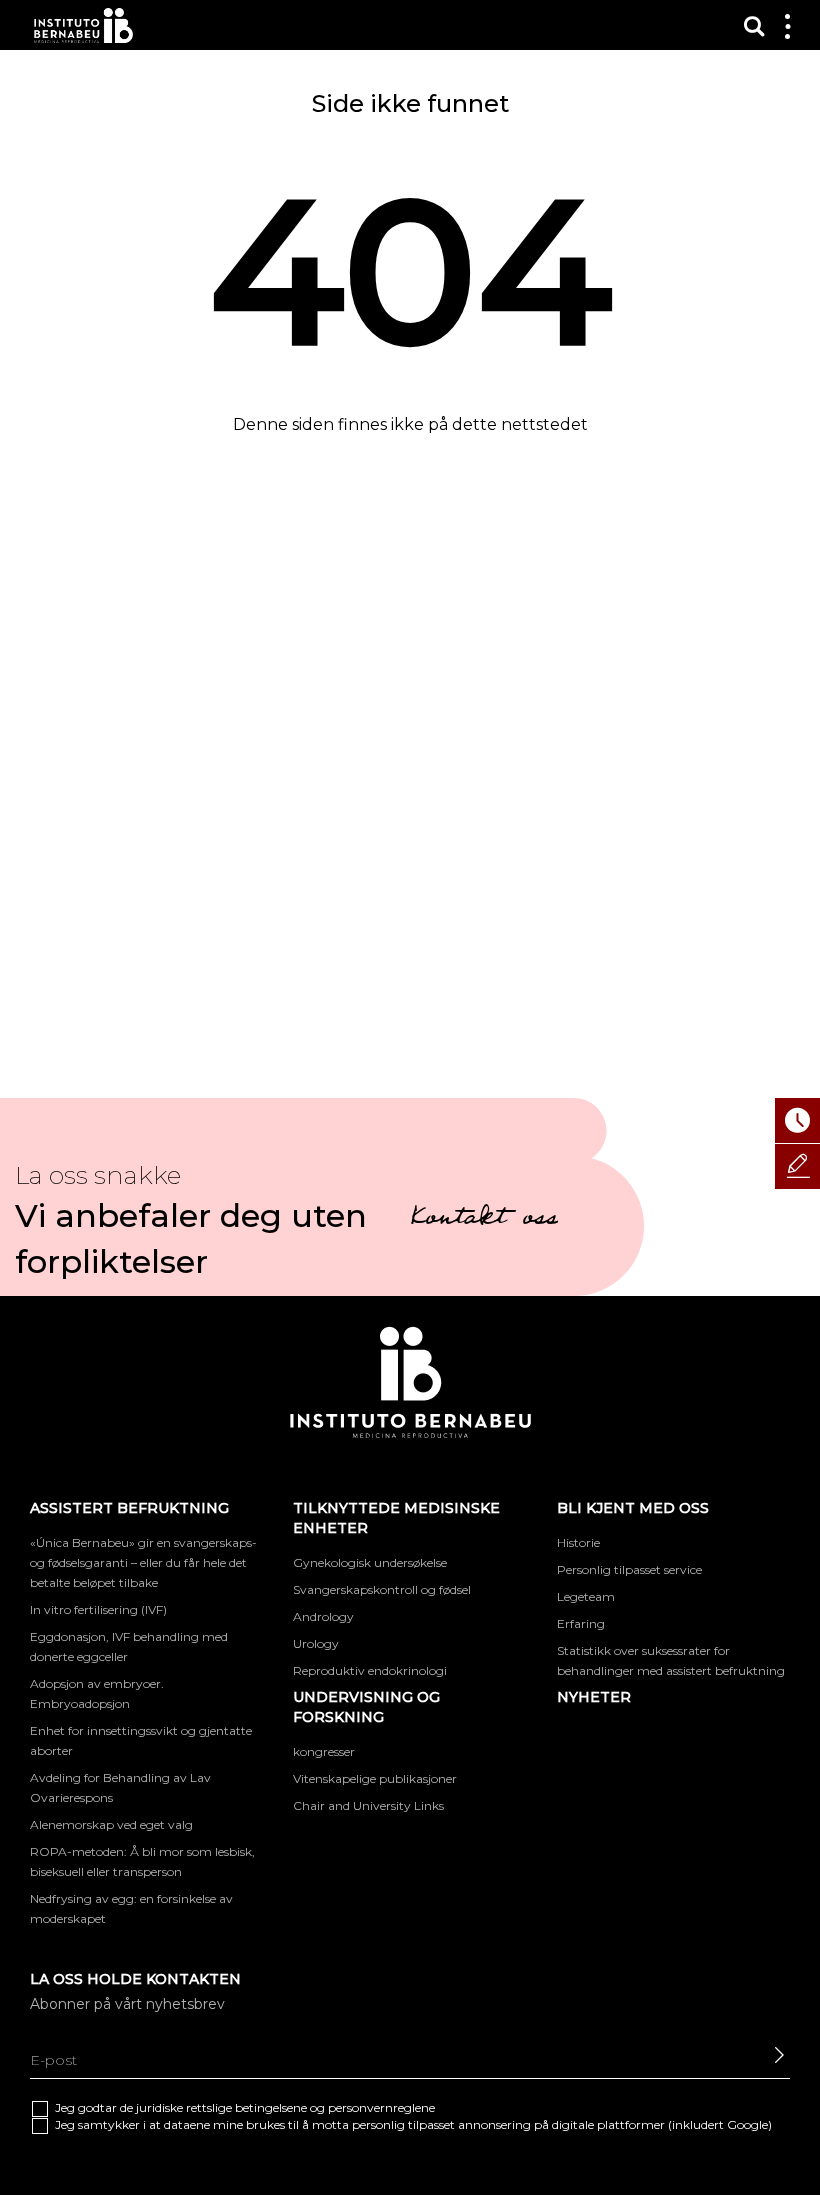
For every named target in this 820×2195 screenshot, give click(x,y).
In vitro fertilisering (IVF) (98, 1609)
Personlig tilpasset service (629, 1569)
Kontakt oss (484, 1220)
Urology (316, 1643)
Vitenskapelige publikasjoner (375, 1778)
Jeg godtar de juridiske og (245, 2107)
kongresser (324, 1751)
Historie (578, 1542)
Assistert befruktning (129, 1508)
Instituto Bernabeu (83, 25)
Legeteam (586, 1596)
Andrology (323, 1616)
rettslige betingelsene (246, 2107)
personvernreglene (381, 2107)
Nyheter (594, 1697)
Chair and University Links (368, 1805)
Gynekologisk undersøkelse (370, 1562)
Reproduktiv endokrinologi (370, 1670)
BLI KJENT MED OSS (633, 1508)
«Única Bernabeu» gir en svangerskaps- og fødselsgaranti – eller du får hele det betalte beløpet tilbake (143, 1562)
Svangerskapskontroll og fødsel (382, 1589)
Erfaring (581, 1623)
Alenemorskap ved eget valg (111, 1824)
